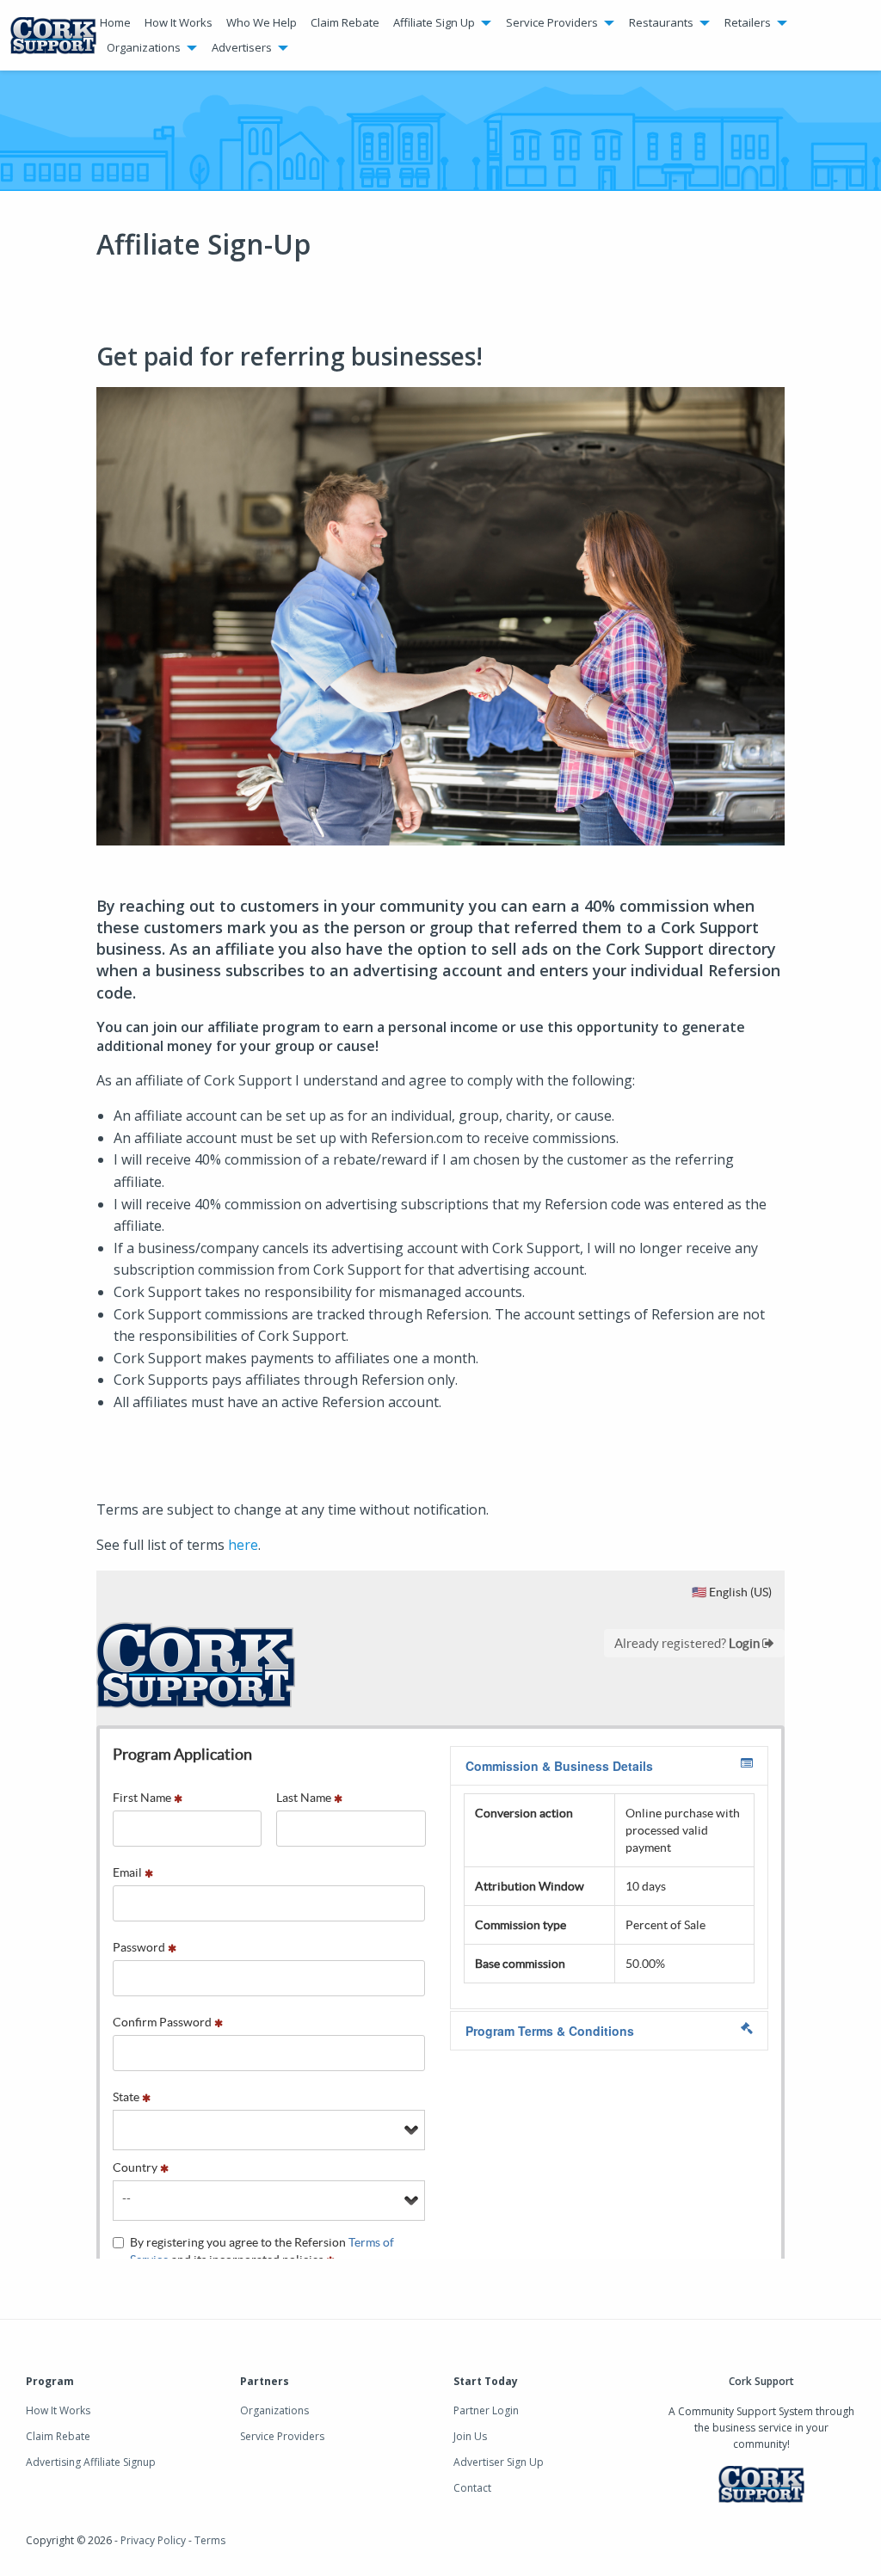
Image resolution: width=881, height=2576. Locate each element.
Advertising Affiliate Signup (91, 2462)
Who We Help (262, 22)
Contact (472, 2488)
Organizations (274, 2410)
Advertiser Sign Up (499, 2462)
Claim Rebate (345, 22)
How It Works (179, 22)
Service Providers (282, 2436)
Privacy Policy (153, 2540)
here (243, 1545)
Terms (210, 2540)
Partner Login (486, 2410)
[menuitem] (115, 23)
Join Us (470, 2436)
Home (115, 22)
